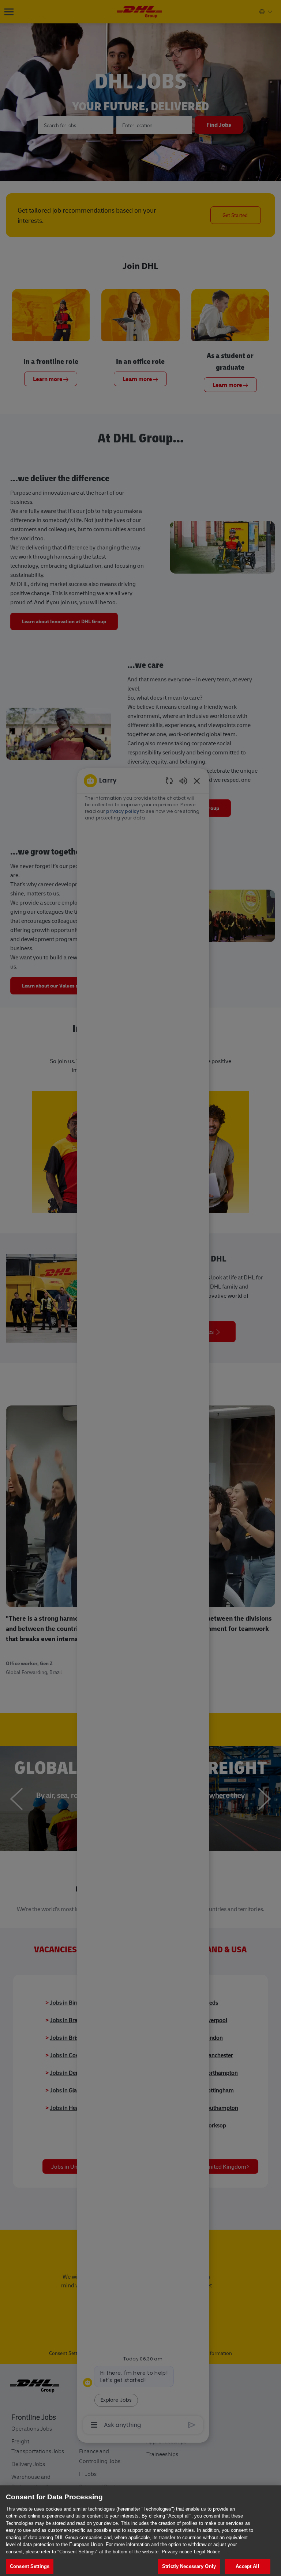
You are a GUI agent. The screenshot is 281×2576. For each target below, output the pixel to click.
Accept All (247, 2566)
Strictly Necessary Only (189, 2566)
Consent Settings (30, 2566)
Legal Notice (207, 2552)
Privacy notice (177, 2552)
